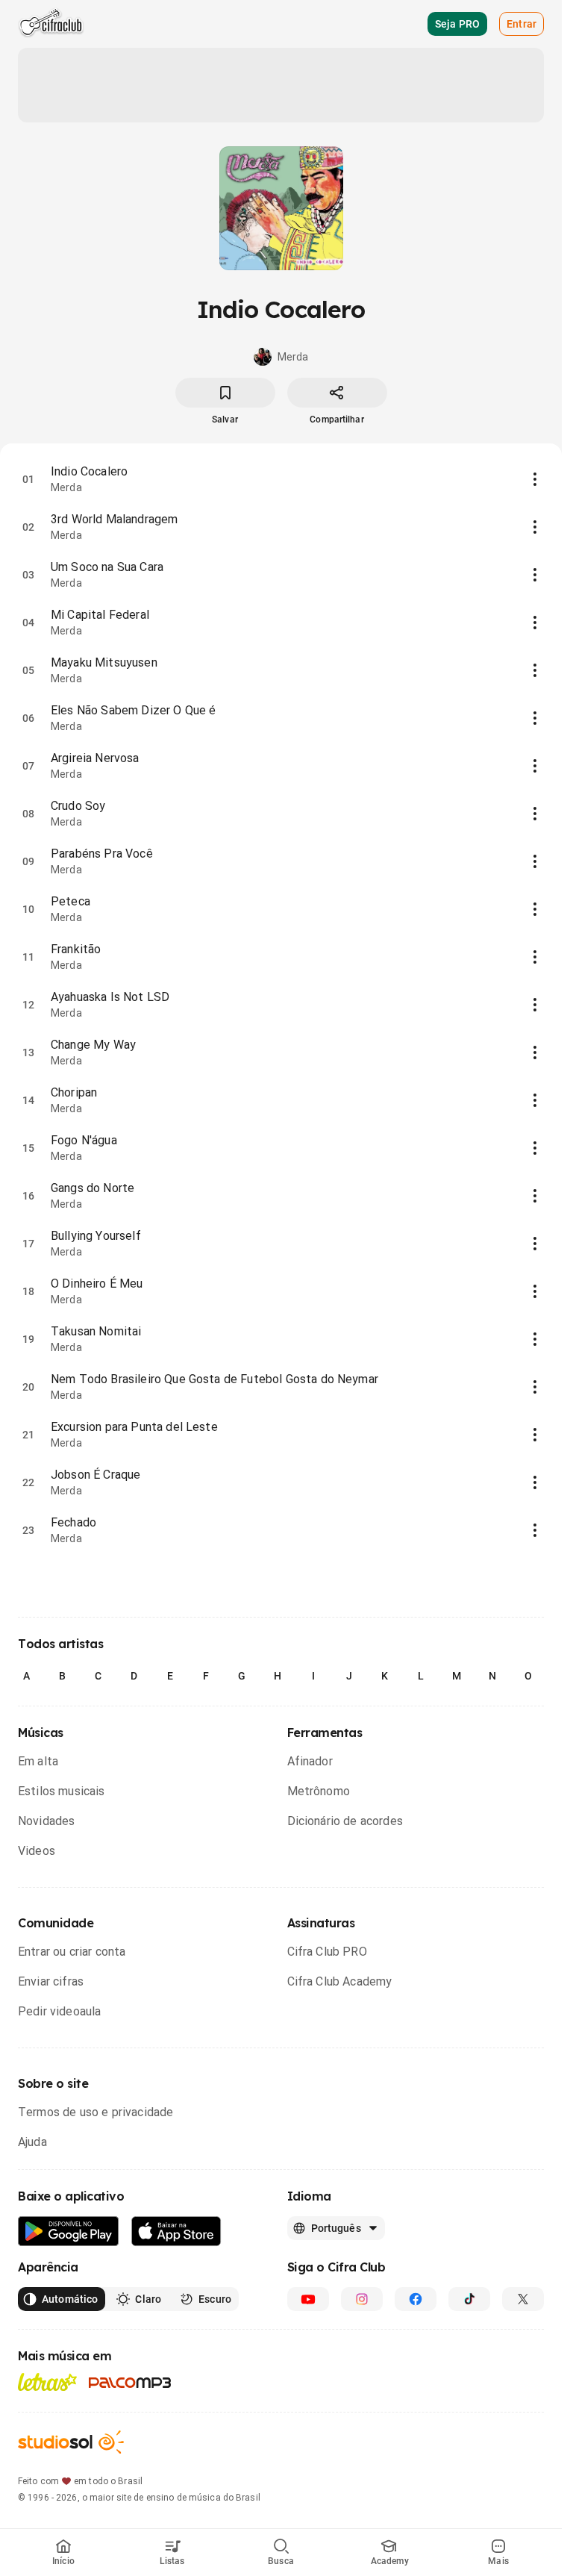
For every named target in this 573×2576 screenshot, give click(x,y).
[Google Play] (69, 2232)
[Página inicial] (51, 24)
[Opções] (535, 479)
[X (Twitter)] (523, 2299)
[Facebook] (416, 2299)
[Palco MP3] (130, 2383)
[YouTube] (308, 2299)
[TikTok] (469, 2299)
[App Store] (176, 2232)
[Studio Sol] (71, 2442)
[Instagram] (362, 2299)
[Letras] (47, 2382)
